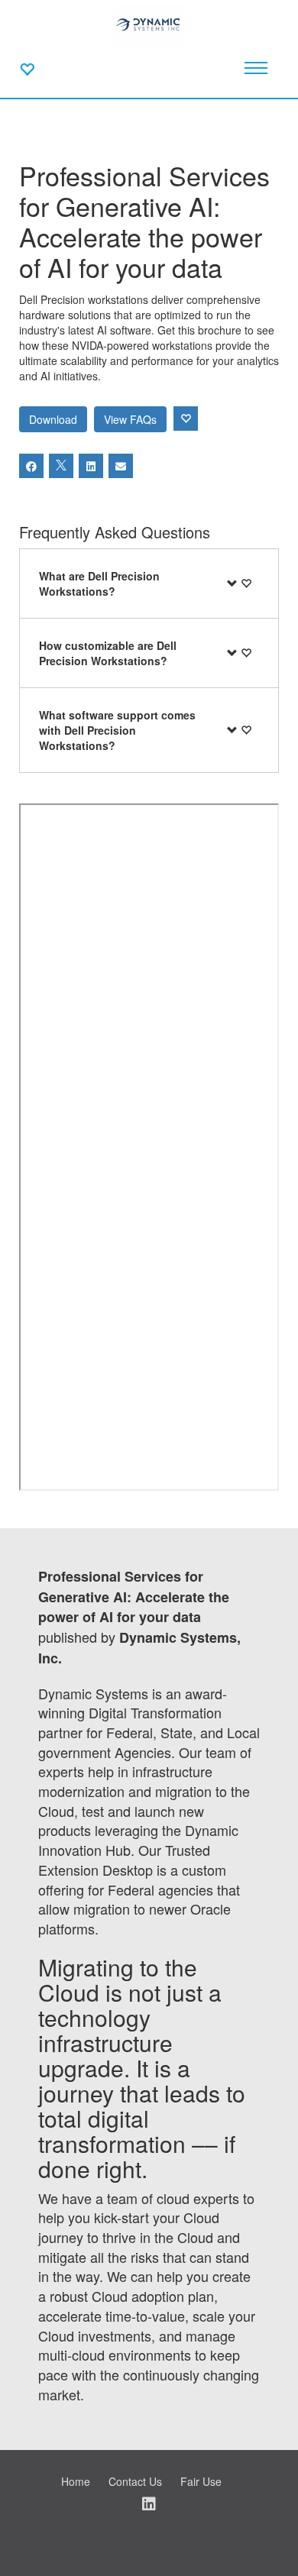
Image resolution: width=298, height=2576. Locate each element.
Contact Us (135, 2481)
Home (76, 2481)
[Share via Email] (121, 466)
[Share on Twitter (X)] (61, 466)
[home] (149, 23)
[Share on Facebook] (31, 466)
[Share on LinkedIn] (91, 466)
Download (53, 419)
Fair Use (201, 2481)
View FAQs (130, 419)
